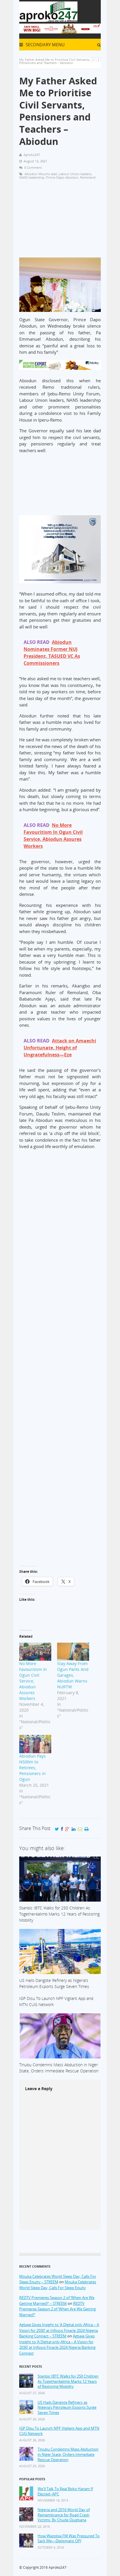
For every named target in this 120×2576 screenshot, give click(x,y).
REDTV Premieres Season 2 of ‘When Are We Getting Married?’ (58, 2309)
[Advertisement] (60, 221)
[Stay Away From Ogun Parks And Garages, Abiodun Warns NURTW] (73, 1652)
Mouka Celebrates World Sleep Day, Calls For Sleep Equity (58, 2285)
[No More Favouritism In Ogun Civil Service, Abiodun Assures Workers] (35, 1652)
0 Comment (33, 167)
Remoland (88, 177)
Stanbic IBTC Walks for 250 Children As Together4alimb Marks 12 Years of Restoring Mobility (68, 2381)
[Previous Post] (93, 59)
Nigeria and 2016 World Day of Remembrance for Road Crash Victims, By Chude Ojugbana (64, 2515)
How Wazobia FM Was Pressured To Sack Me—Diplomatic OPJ (69, 2539)
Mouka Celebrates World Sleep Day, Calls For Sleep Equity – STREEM (58, 2279)
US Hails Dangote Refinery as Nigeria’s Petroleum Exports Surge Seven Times (67, 2408)
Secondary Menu (45, 45)
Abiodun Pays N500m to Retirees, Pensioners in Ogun (32, 1768)
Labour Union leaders (75, 174)
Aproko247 (58, 2567)
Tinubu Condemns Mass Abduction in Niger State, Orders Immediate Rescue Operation (68, 2454)
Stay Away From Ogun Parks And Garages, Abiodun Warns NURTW (73, 1675)
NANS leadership (32, 177)
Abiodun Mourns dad (41, 174)
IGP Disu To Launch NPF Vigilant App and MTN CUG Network (59, 2431)
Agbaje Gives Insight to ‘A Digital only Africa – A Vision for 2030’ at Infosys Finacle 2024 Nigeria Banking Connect (57, 2345)
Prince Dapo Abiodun (62, 177)
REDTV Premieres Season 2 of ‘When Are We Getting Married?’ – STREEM (57, 2300)
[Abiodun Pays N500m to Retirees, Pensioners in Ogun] (35, 1744)
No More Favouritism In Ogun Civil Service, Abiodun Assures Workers (33, 1681)
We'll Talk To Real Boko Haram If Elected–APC (65, 2491)
